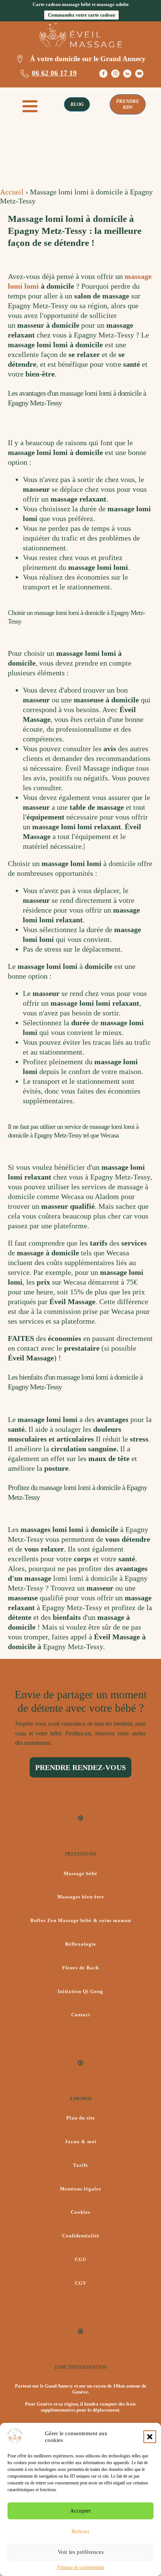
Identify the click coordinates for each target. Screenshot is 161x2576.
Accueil (12, 192)
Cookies (80, 2212)
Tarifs (80, 2165)
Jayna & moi (81, 2142)
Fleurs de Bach (80, 1968)
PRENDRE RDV (128, 104)
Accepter (80, 2511)
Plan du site (81, 2118)
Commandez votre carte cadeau (81, 15)
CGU (81, 2260)
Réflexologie (81, 1944)
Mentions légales (80, 2189)
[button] (150, 2437)
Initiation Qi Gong (80, 1992)
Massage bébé (80, 1874)
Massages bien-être (81, 1897)
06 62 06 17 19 (54, 73)
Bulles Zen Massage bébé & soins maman (81, 1921)
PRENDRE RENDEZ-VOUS (80, 1767)
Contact (81, 2015)
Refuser (80, 2531)
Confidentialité (81, 2236)
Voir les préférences (81, 2552)
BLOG (77, 104)
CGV (81, 2283)
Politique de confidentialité (81, 2567)
